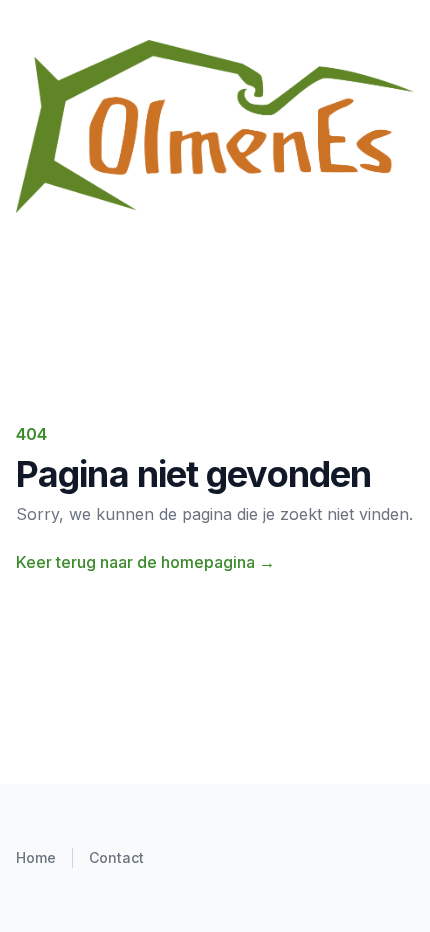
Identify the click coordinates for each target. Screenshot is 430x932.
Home (36, 857)
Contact (116, 857)
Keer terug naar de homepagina (145, 562)
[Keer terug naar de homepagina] (215, 126)
